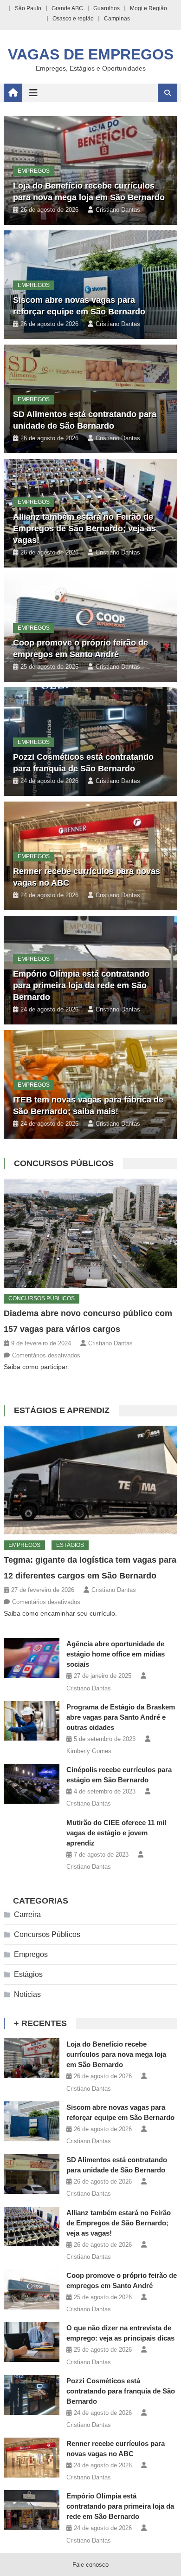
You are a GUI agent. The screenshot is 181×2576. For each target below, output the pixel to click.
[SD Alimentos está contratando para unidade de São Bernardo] (32, 2174)
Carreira (27, 1914)
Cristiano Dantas (118, 210)
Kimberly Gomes (89, 1751)
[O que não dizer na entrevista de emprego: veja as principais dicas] (32, 2342)
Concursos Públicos (64, 1163)
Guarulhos (107, 8)
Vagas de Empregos (91, 54)
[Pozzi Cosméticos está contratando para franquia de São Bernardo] (32, 2395)
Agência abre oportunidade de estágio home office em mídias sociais (116, 1654)
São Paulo (28, 8)
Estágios (70, 1545)
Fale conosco (90, 2565)
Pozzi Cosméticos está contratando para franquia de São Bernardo (121, 2391)
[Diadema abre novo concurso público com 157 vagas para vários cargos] (90, 1233)
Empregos (34, 171)
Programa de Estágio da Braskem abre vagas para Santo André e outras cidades (121, 1717)
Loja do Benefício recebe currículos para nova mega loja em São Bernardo (116, 2054)
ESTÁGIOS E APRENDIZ (62, 1410)
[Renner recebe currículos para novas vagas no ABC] (32, 2458)
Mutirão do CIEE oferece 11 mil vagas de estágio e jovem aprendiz (116, 1833)
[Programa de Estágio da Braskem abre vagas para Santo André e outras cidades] (32, 1721)
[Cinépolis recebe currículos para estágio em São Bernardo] (32, 1784)
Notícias (27, 1994)
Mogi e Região (149, 8)
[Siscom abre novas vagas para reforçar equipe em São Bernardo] (32, 2121)
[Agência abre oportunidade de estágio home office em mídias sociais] (32, 1658)
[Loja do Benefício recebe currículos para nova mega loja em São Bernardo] (32, 2058)
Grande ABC (67, 8)
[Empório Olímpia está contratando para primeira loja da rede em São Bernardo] (32, 2510)
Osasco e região (73, 19)
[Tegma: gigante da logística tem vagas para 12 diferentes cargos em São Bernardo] (90, 1480)
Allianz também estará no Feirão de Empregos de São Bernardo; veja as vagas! (84, 528)
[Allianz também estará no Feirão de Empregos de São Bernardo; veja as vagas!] (32, 2227)
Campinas (117, 19)
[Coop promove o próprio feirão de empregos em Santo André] (32, 2289)
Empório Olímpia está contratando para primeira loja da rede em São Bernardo (81, 985)
